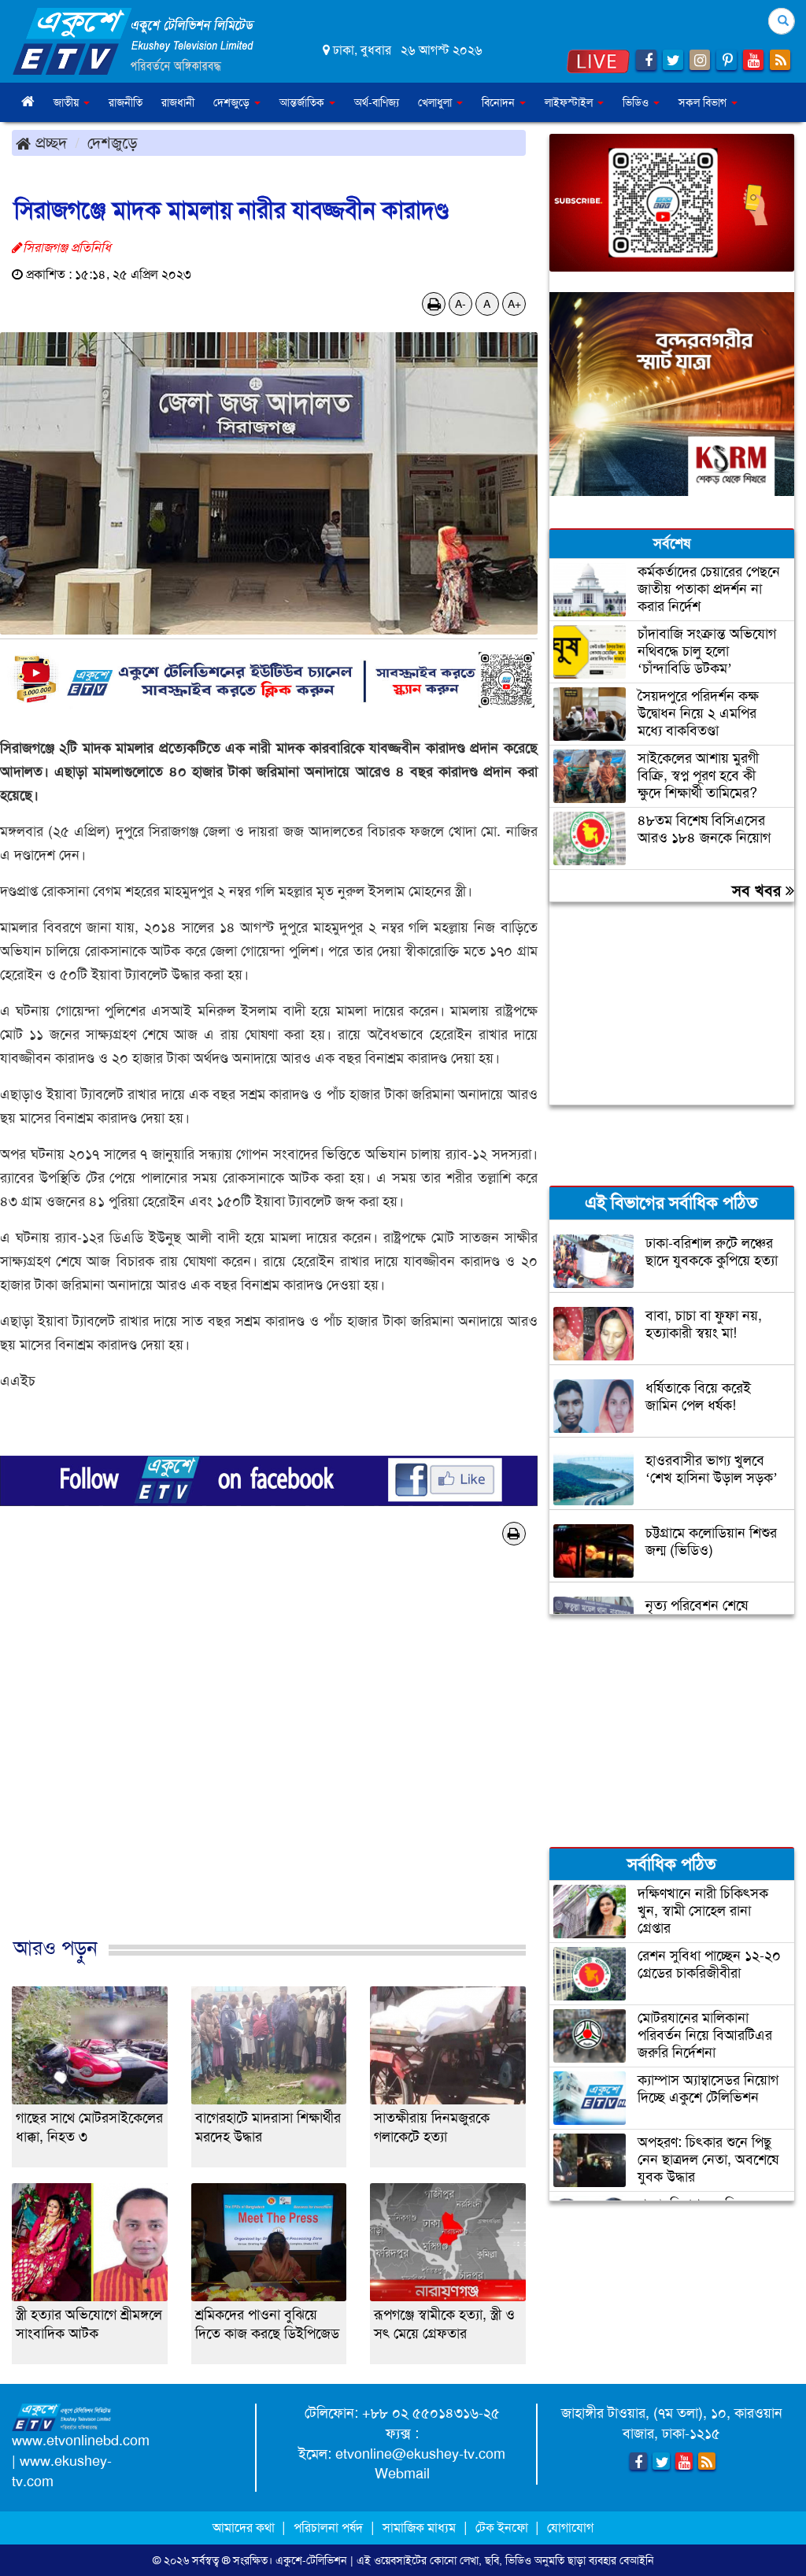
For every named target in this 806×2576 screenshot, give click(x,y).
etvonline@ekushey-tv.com (420, 2454)
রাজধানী (178, 102)
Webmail (402, 2474)
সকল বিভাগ (704, 102)
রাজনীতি (126, 102)
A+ (514, 304)
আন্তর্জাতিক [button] (303, 102)
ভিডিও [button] (637, 102)
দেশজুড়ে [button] (233, 102)
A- (460, 304)
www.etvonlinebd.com (81, 2441)
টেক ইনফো (503, 2528)
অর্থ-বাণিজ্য (377, 102)
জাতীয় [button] (68, 102)
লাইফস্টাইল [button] (570, 102)
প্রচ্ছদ (49, 142)
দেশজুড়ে (113, 142)
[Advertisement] (269, 1767)
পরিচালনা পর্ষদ (328, 2528)
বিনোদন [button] (500, 102)
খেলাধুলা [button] (436, 102)
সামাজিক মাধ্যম (419, 2528)
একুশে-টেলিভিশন (311, 2560)
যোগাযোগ (570, 2528)
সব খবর (759, 890)
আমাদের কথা (245, 2528)
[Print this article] (434, 304)
